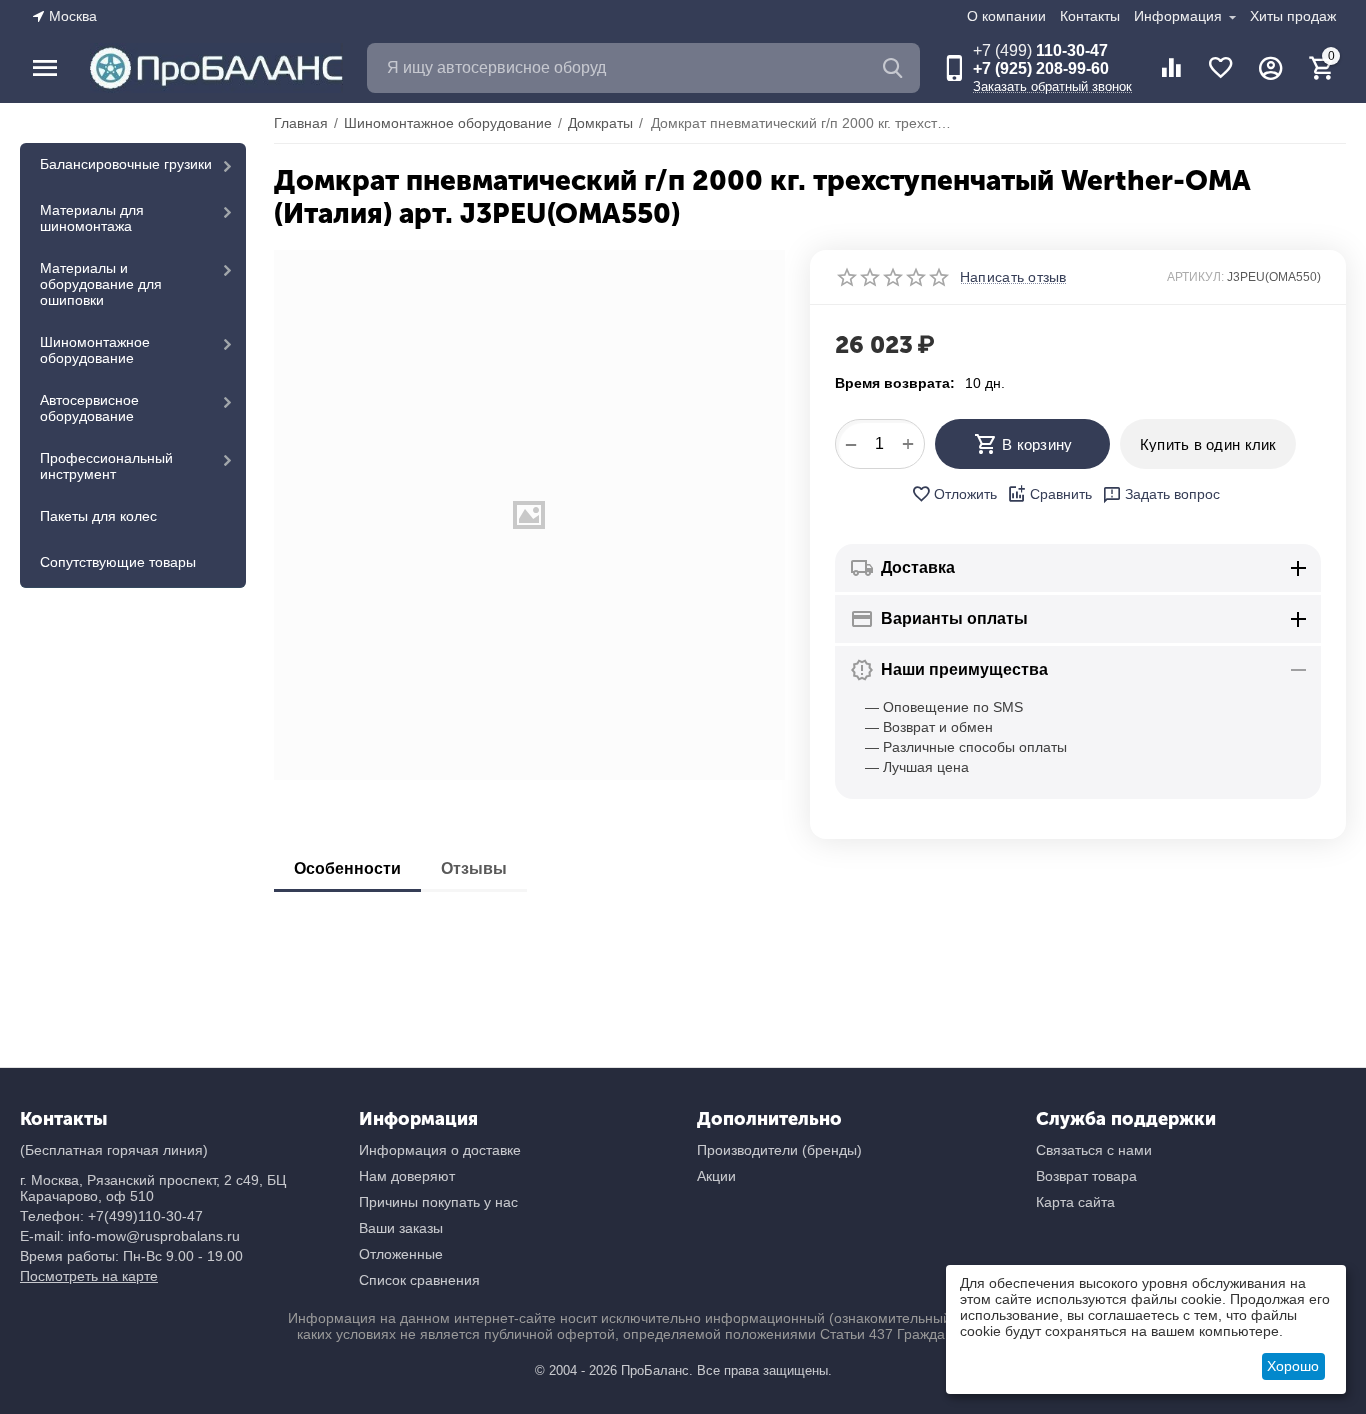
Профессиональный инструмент (106, 466)
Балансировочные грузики (126, 164)
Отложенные (401, 1254)
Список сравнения (419, 1280)
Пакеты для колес (98, 516)
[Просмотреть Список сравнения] (1171, 68)
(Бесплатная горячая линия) (114, 1150)
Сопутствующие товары (118, 562)
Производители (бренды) (779, 1150)
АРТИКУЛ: (1195, 277)
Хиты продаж (1293, 16)
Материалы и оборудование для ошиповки (101, 284)
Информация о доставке (440, 1150)
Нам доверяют (407, 1176)
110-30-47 (1040, 50)
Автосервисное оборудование (89, 408)
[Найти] (895, 68)
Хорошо (1293, 1366)
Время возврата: (895, 383)
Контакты (1090, 16)
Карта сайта (1075, 1202)
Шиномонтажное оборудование (95, 350)
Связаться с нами (1094, 1150)
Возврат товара (1086, 1176)
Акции (716, 1176)
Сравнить (1061, 494)
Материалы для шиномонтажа (92, 218)
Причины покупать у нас (438, 1202)
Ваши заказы (401, 1228)
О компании (1006, 16)
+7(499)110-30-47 (145, 1216)
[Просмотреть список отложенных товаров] (1221, 68)
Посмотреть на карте (89, 1276)
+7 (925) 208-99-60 (1041, 68)
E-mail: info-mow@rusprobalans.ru (130, 1236)
